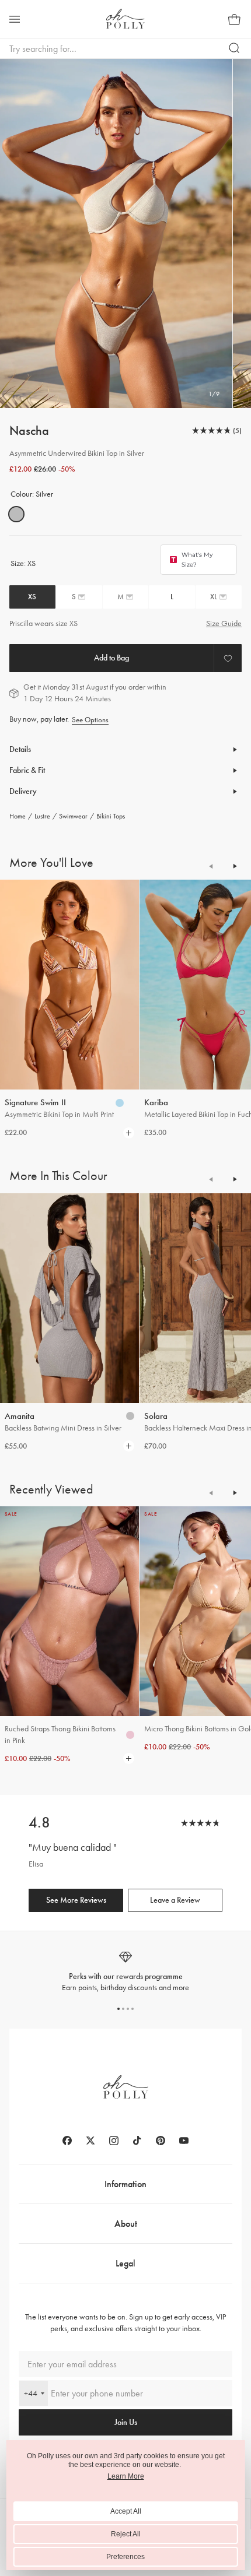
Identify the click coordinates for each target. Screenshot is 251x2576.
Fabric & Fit (27, 770)
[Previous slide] (211, 866)
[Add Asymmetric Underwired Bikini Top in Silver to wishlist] (228, 658)
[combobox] (34, 2393)
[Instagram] (114, 2141)
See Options (90, 720)
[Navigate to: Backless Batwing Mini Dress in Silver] (69, 1298)
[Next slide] (235, 866)
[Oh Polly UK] (125, 19)
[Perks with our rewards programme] (125, 1972)
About (126, 2224)
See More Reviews (76, 1900)
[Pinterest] (161, 2141)
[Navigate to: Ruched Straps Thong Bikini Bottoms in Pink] (69, 1611)
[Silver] (16, 514)
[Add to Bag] (111, 658)
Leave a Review (175, 1900)
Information (125, 2184)
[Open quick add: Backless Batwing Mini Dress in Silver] (130, 1416)
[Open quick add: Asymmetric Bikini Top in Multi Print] (120, 1103)
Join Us (126, 2422)
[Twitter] (90, 2141)
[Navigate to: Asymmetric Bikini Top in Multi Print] (69, 985)
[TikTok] (137, 2141)
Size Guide (224, 623)
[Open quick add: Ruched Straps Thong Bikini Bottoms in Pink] (130, 1735)
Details (20, 749)
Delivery (23, 791)
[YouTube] (184, 2141)
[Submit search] (235, 48)
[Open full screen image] (116, 233)
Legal (125, 2263)
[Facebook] (67, 2141)
